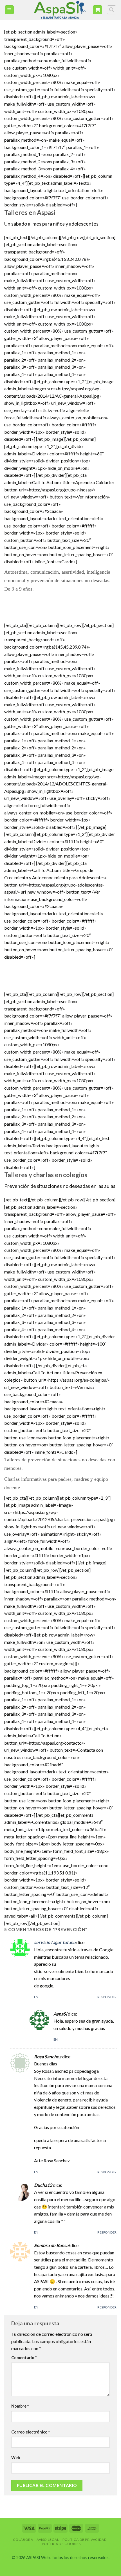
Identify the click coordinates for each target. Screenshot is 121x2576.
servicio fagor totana (55, 1942)
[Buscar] (112, 10)
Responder (107, 1997)
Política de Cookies (61, 2544)
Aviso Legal (48, 2540)
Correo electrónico (31, 2432)
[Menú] (9, 10)
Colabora (23, 2540)
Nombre (20, 2406)
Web (16, 2458)
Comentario (24, 2358)
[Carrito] (98, 10)
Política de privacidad (85, 2540)
